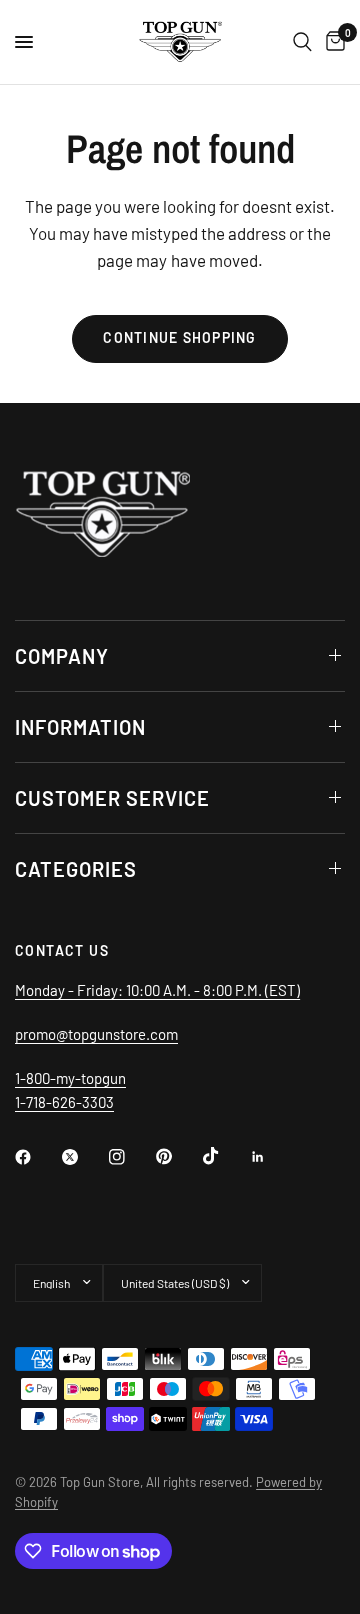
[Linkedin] (272, 1157)
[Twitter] (84, 1157)
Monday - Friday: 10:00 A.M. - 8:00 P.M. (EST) (157, 990)
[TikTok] (225, 1156)
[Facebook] (37, 1157)
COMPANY (62, 656)
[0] (332, 42)
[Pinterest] (178, 1156)
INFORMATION (80, 727)
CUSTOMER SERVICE (112, 798)
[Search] (302, 42)
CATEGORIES (76, 869)
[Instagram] (131, 1157)
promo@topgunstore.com (96, 1034)
